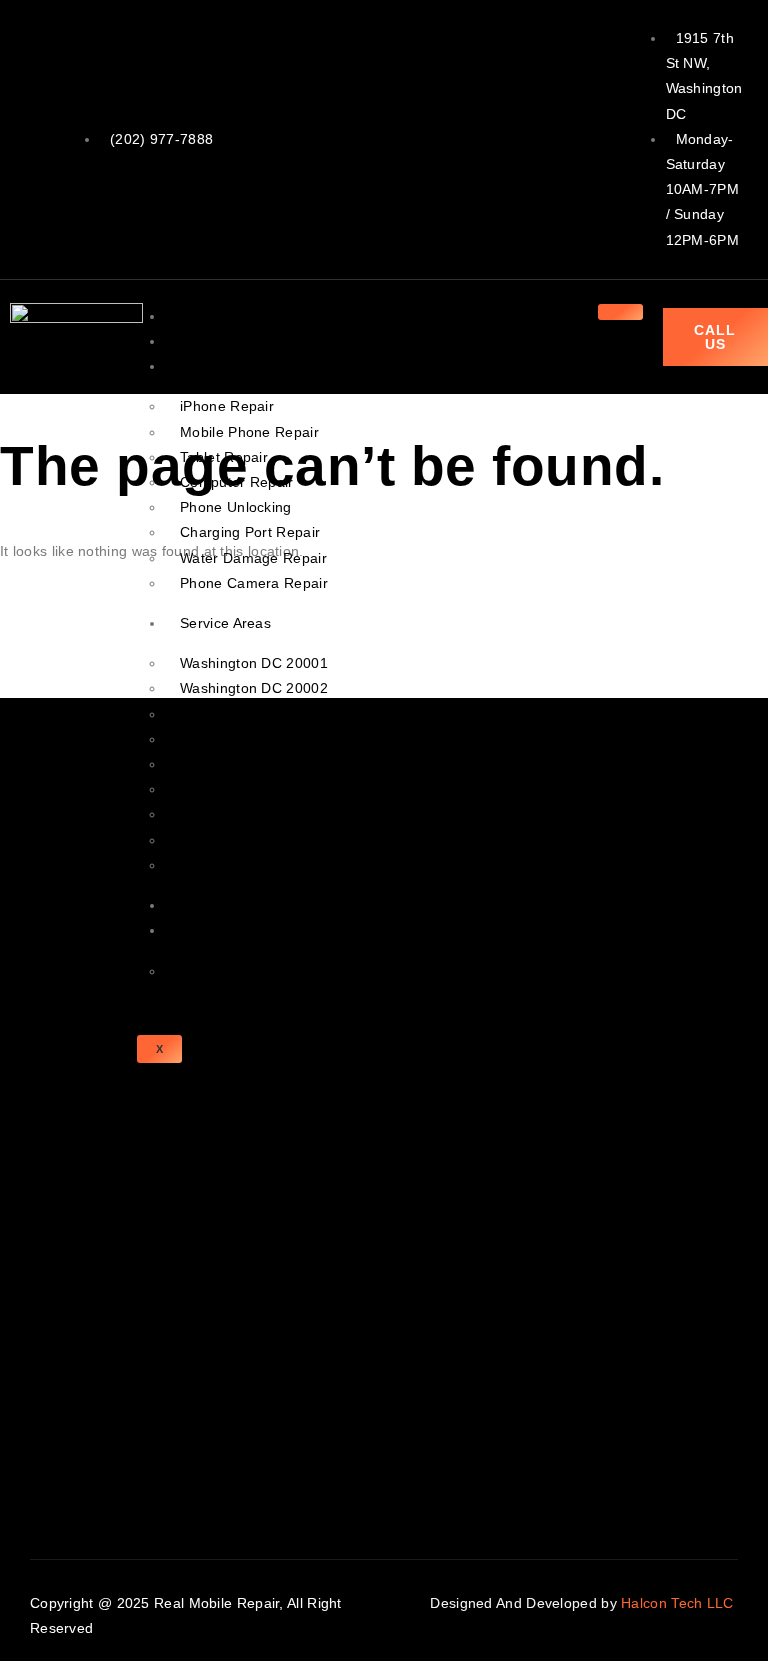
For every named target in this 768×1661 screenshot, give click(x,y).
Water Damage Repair (253, 558)
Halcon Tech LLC (679, 1603)
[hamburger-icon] (620, 312)
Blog (194, 905)
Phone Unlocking (236, 507)
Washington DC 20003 (254, 714)
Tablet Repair (224, 457)
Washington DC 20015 (254, 840)
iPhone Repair (227, 406)
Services (208, 366)
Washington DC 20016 (254, 865)
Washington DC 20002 (254, 688)
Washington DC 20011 (253, 789)
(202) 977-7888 (161, 139)
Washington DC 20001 (254, 663)
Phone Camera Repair (254, 583)
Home (199, 316)
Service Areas (225, 623)
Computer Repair (237, 482)
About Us (210, 341)
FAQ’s (200, 971)
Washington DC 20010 (254, 764)
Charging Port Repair (250, 532)
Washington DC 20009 (254, 739)
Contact (205, 930)
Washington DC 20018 (254, 814)
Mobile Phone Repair (249, 432)
